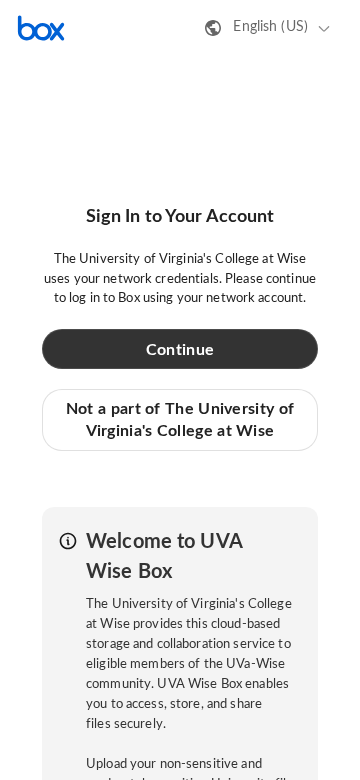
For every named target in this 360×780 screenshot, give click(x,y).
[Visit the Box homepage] (41, 28)
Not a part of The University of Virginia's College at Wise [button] (180, 420)
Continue (180, 350)
